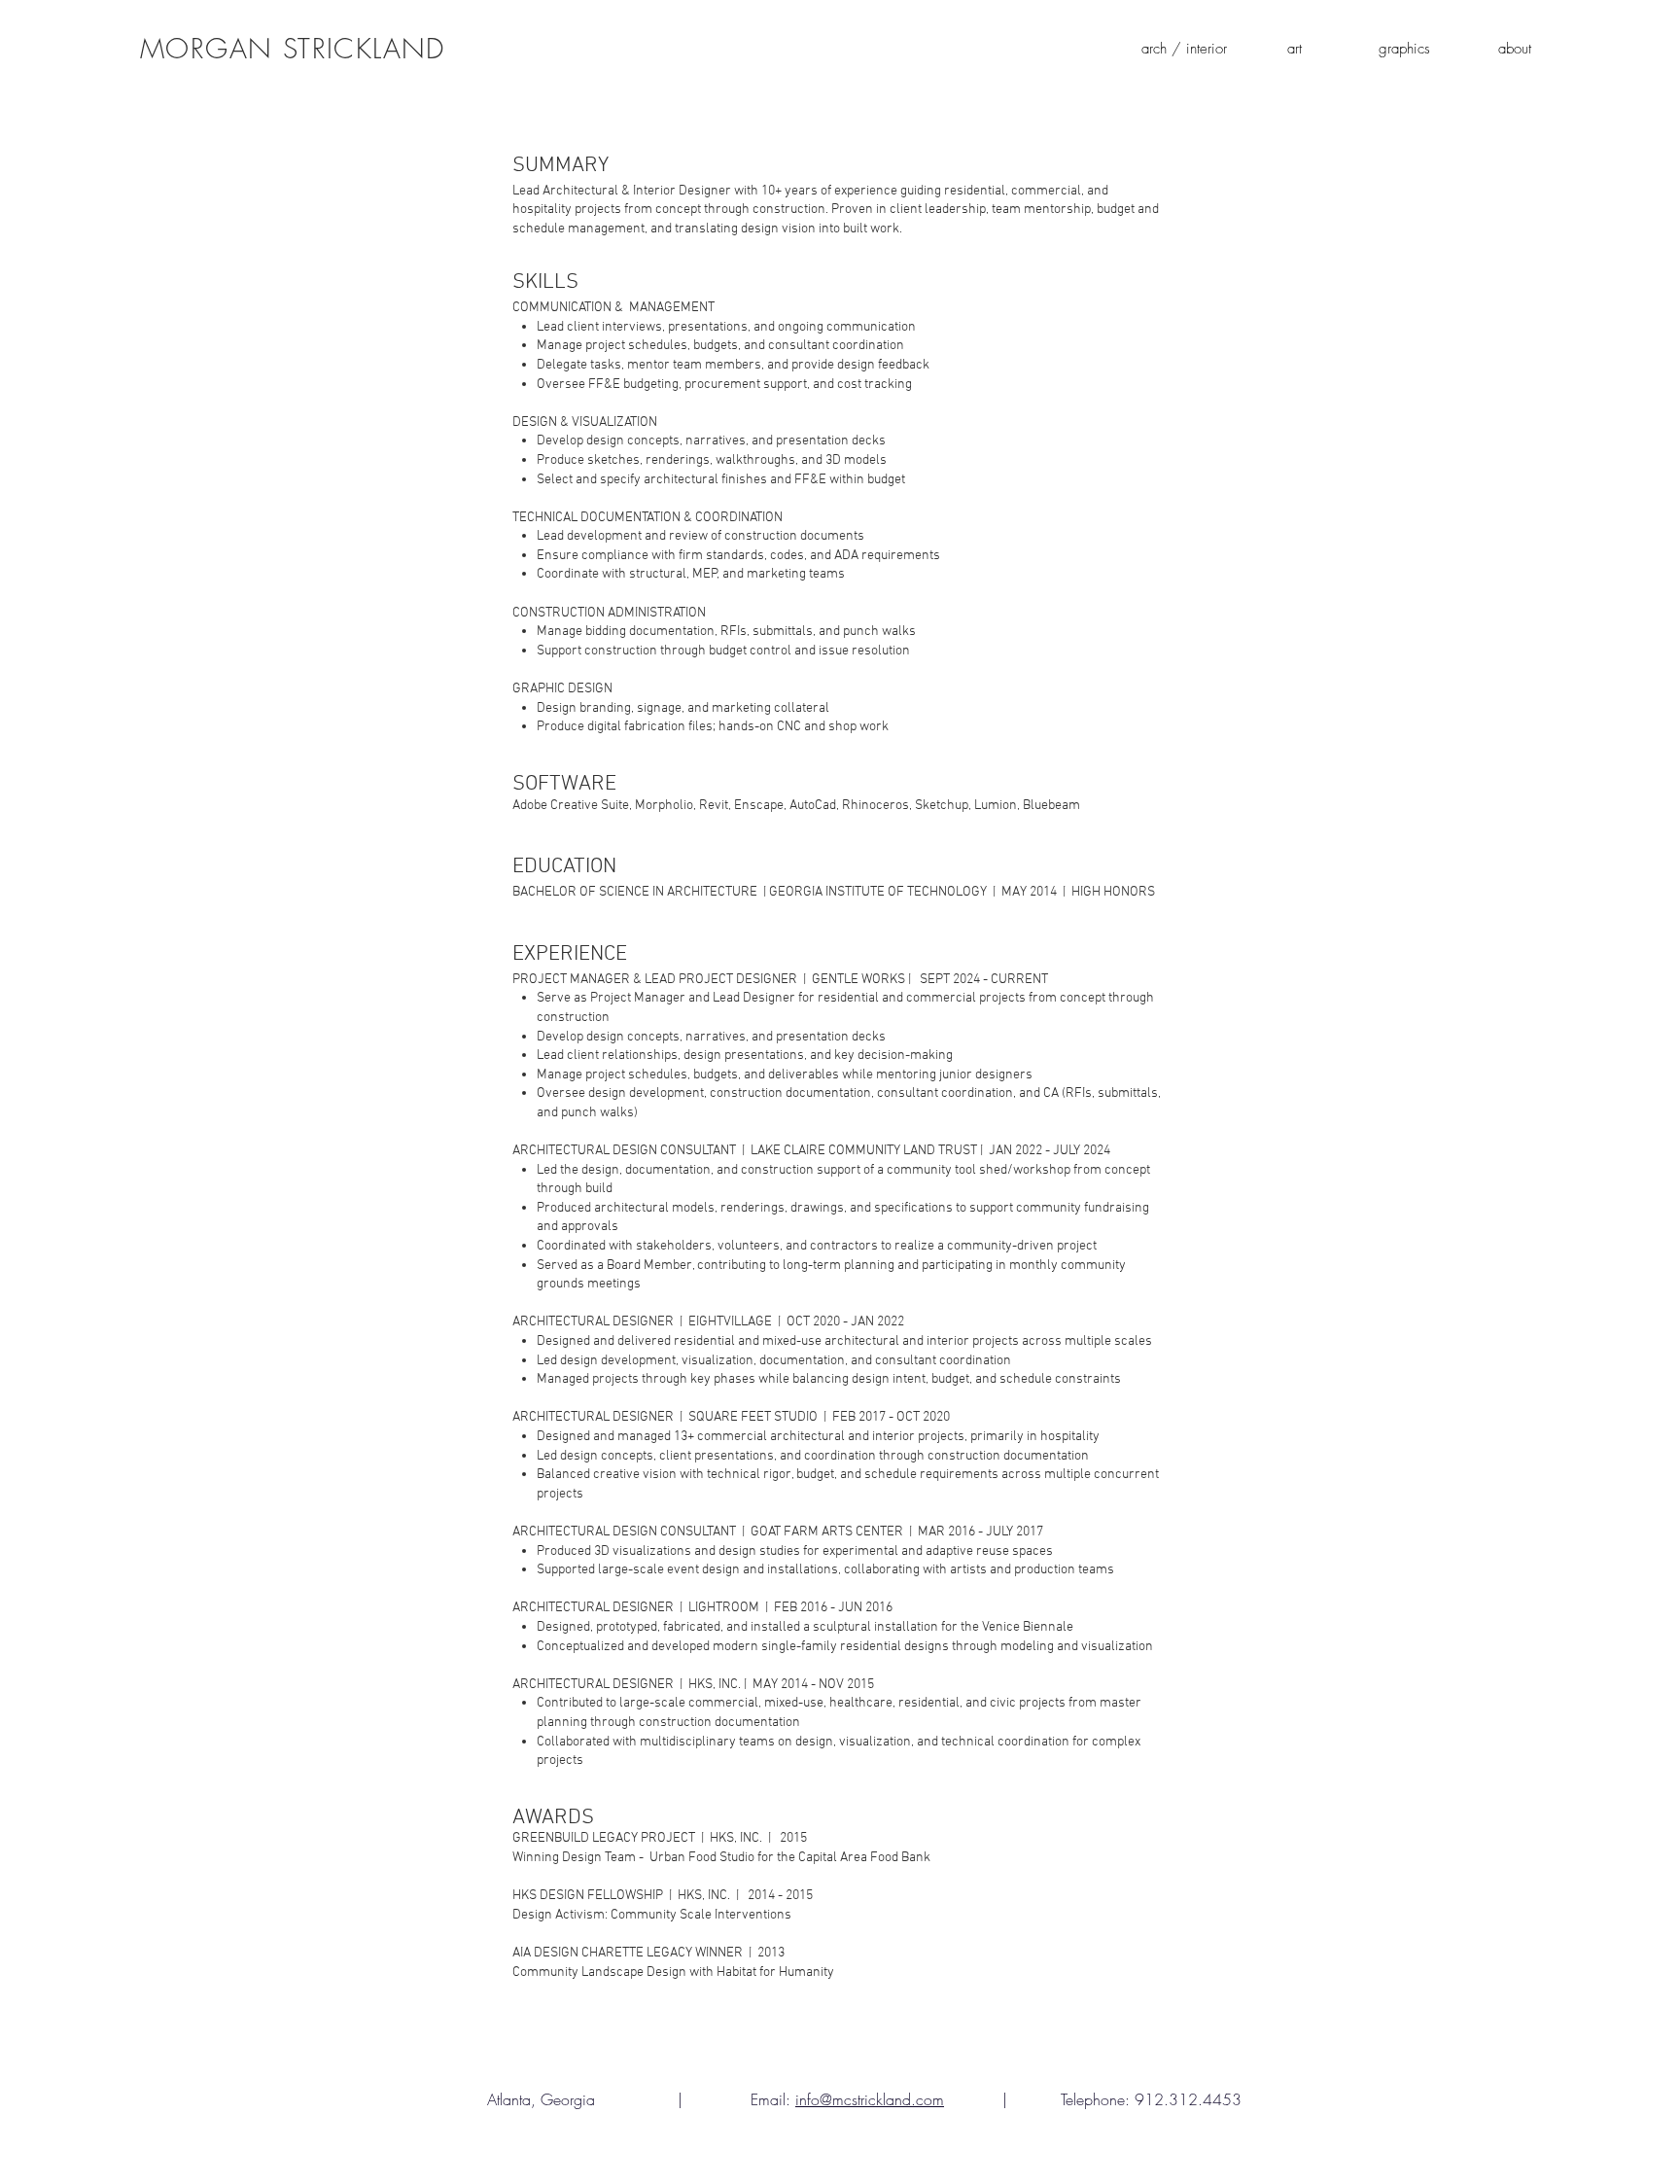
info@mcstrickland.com (870, 2099)
